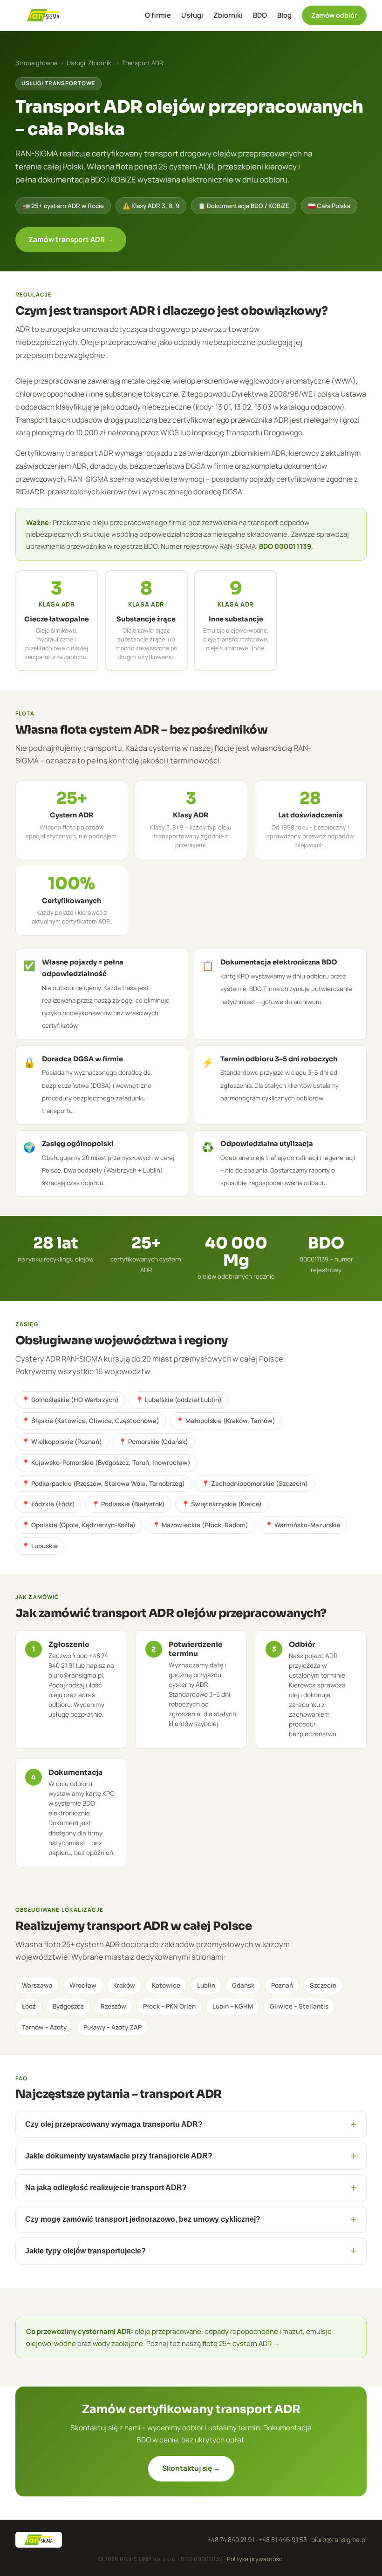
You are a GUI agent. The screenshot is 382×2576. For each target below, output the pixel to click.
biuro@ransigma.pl (339, 2539)
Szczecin (323, 1985)
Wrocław (83, 1985)
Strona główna (36, 63)
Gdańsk (243, 1985)
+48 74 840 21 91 (231, 2539)
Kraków (124, 1985)
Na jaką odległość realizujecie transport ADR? (191, 2188)
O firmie (158, 15)
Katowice (166, 1985)
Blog (284, 15)
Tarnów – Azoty (44, 2027)
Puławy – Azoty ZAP (113, 2027)
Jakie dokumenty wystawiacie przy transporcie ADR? (191, 2156)
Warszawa (37, 1985)
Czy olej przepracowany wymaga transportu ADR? (191, 2124)
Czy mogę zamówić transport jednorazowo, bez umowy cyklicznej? (191, 2219)
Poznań (282, 1985)
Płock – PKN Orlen (169, 2006)
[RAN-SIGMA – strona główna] (43, 15)
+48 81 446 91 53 (283, 2539)
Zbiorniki (228, 15)
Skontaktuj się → (191, 2468)
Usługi (192, 15)
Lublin (206, 1985)
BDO (260, 15)
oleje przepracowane (168, 2331)
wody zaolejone (118, 2343)
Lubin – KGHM (233, 2006)
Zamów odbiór (334, 15)
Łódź (29, 2006)
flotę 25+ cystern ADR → (241, 2343)
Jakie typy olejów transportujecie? (191, 2251)
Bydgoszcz (68, 2006)
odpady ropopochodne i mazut (254, 2331)
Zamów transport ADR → (71, 239)
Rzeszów (113, 2006)
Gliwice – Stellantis (299, 2006)
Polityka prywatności (255, 2559)
